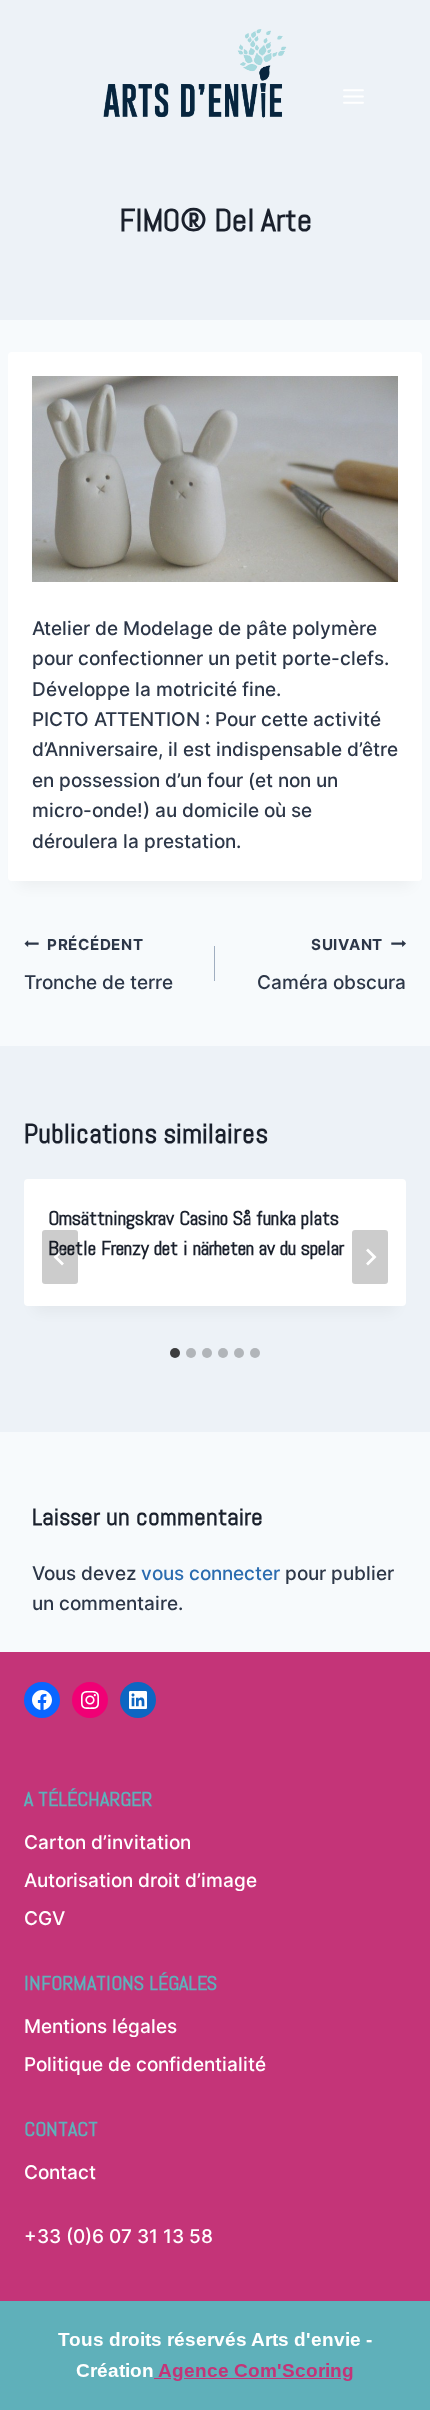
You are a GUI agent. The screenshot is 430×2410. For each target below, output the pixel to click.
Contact (60, 2172)
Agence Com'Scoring (254, 2370)
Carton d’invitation (107, 1842)
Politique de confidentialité (145, 2064)
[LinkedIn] (138, 1700)
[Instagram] (90, 1700)
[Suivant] (370, 1257)
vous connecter (210, 1573)
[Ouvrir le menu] (353, 62)
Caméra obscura (331, 965)
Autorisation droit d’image (140, 1880)
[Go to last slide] (60, 1257)
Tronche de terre (98, 965)
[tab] (175, 1353)
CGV (44, 1918)
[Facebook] (42, 1700)
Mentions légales (100, 2026)
